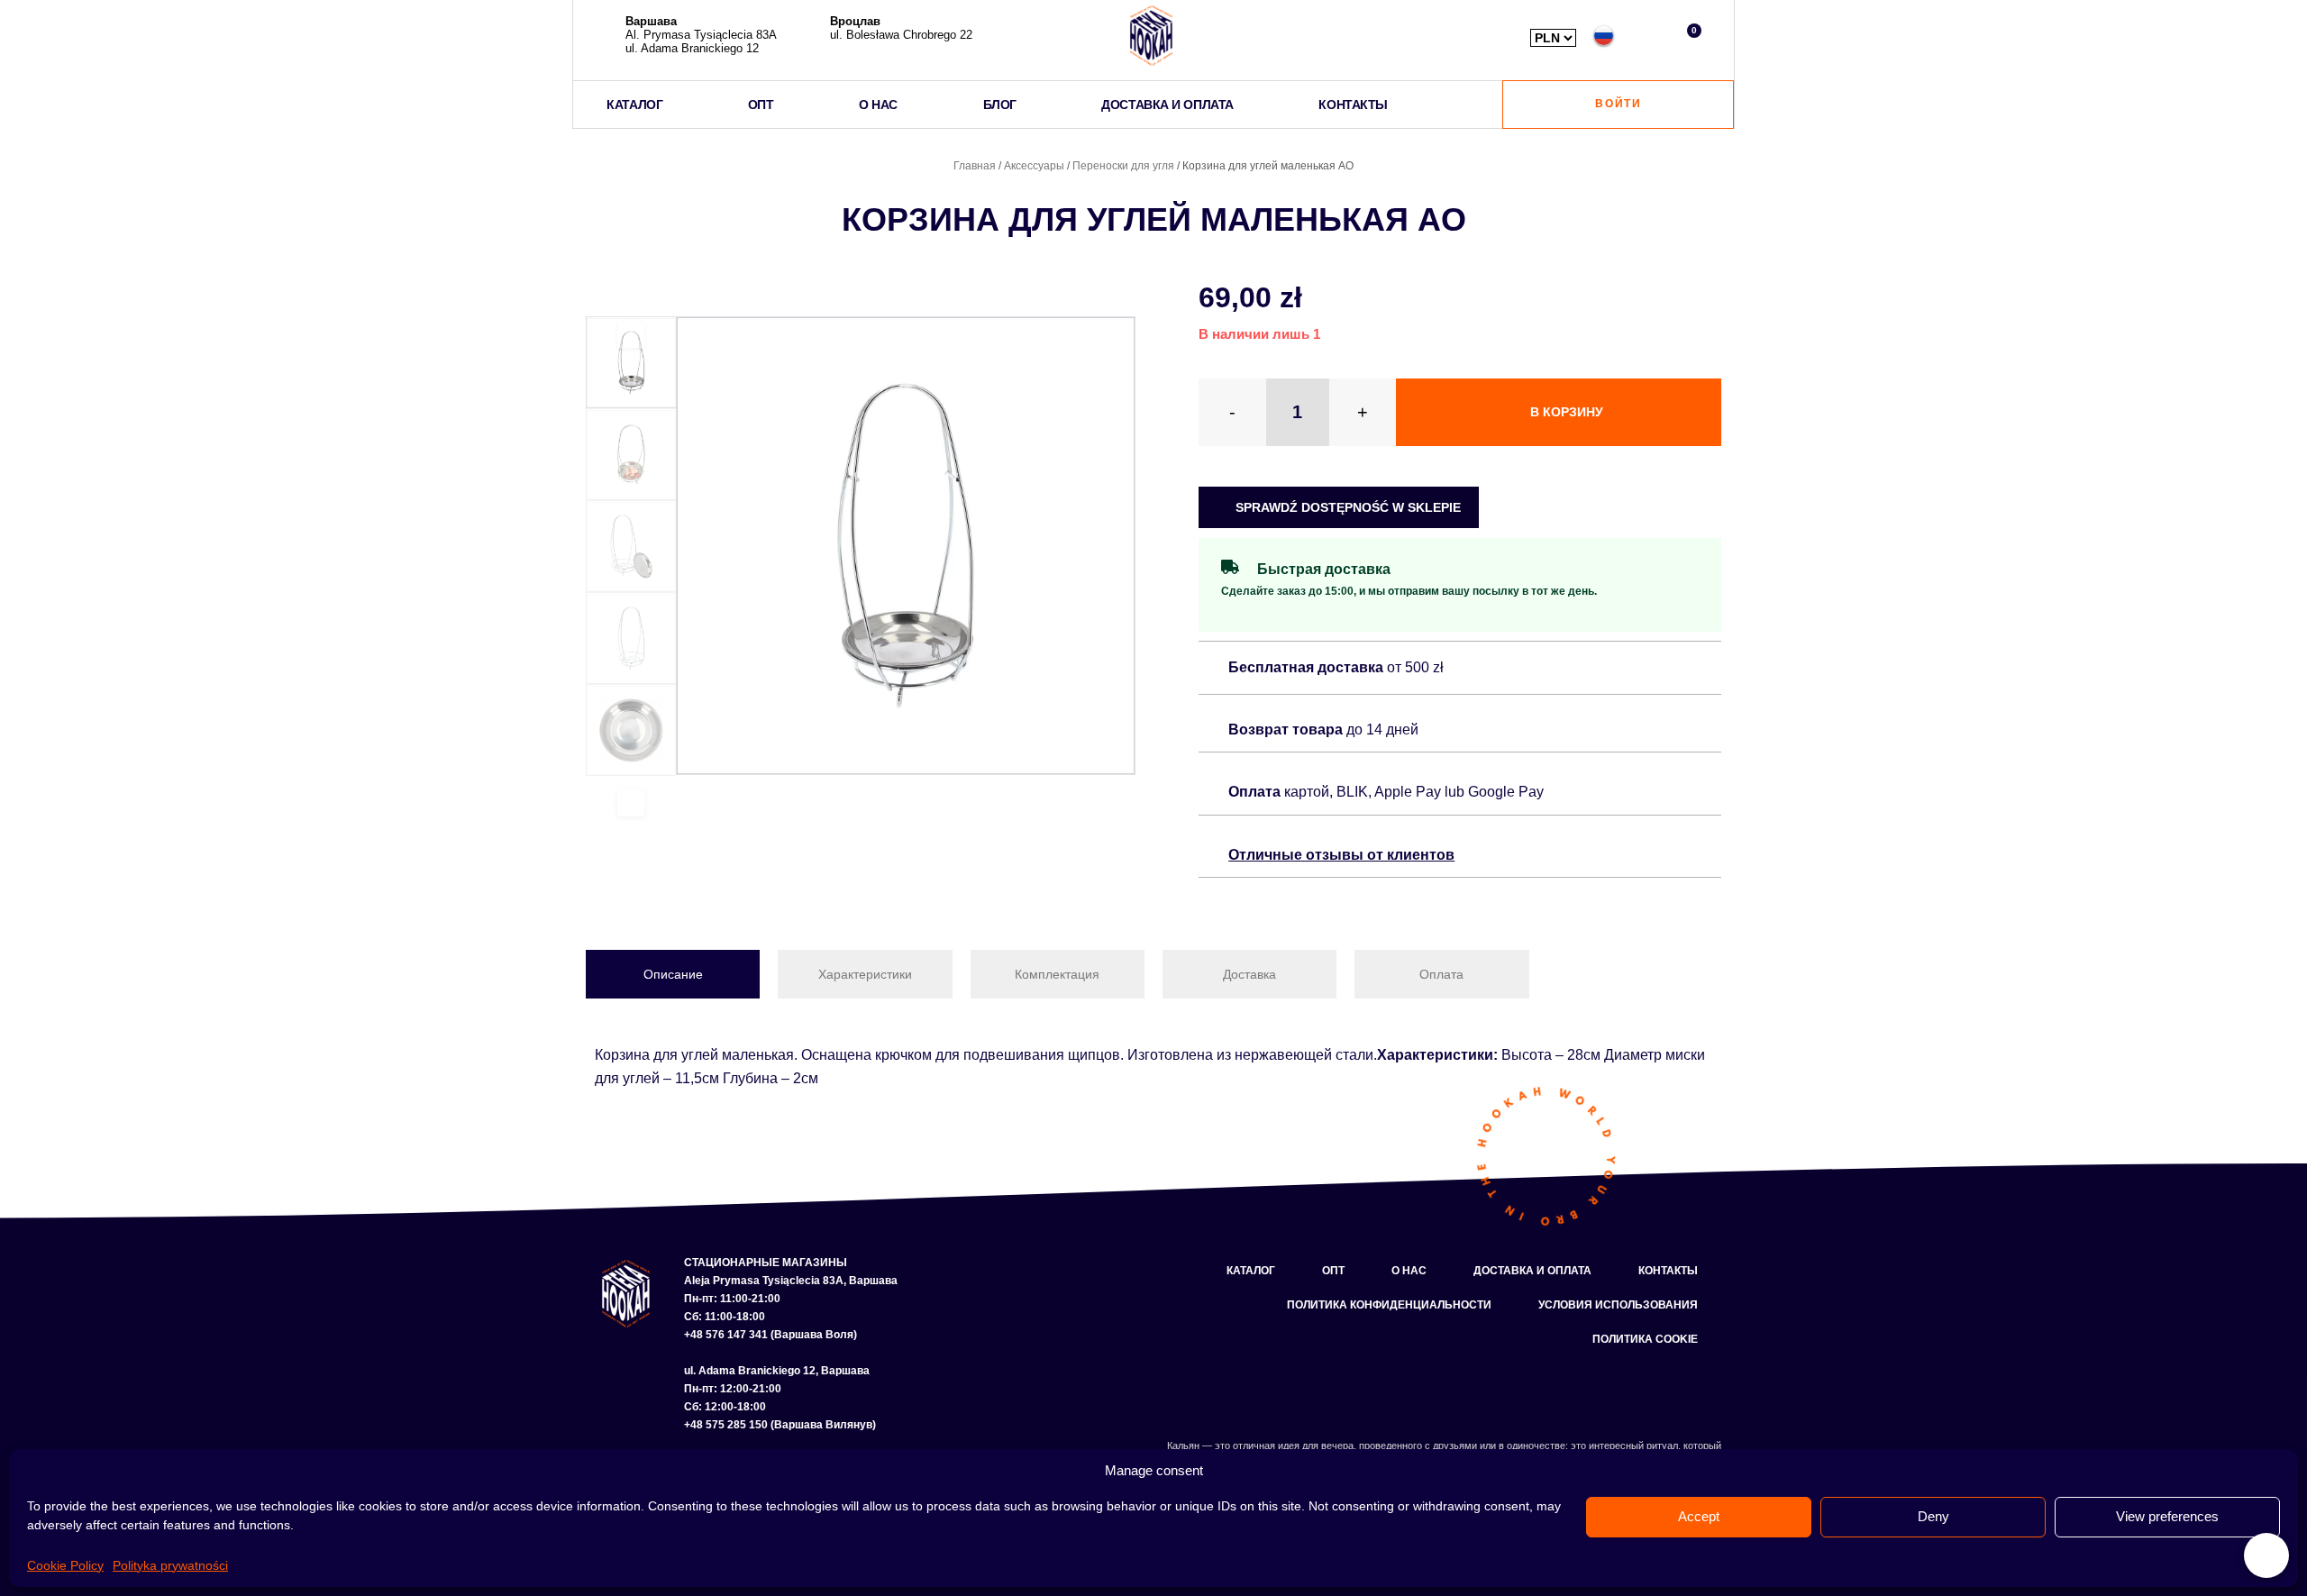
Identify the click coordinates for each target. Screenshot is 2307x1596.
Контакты (1668, 1271)
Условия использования (1618, 1305)
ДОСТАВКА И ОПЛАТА (1167, 105)
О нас (1409, 1271)
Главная (975, 166)
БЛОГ (1000, 105)
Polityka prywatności (170, 1565)
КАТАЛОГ (634, 105)
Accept (1699, 1516)
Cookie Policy (65, 1565)
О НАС (878, 105)
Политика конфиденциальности (1389, 1305)
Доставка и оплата (1532, 1271)
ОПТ (761, 105)
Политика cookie (1645, 1339)
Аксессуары (1034, 166)
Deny (1933, 1516)
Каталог (1251, 1271)
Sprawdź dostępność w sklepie (1346, 507)
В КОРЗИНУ (1567, 412)
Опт (1333, 1271)
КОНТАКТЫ (1353, 105)
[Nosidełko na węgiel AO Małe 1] (906, 546)
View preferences (2167, 1516)
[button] (1646, 36)
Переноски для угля (1123, 166)
